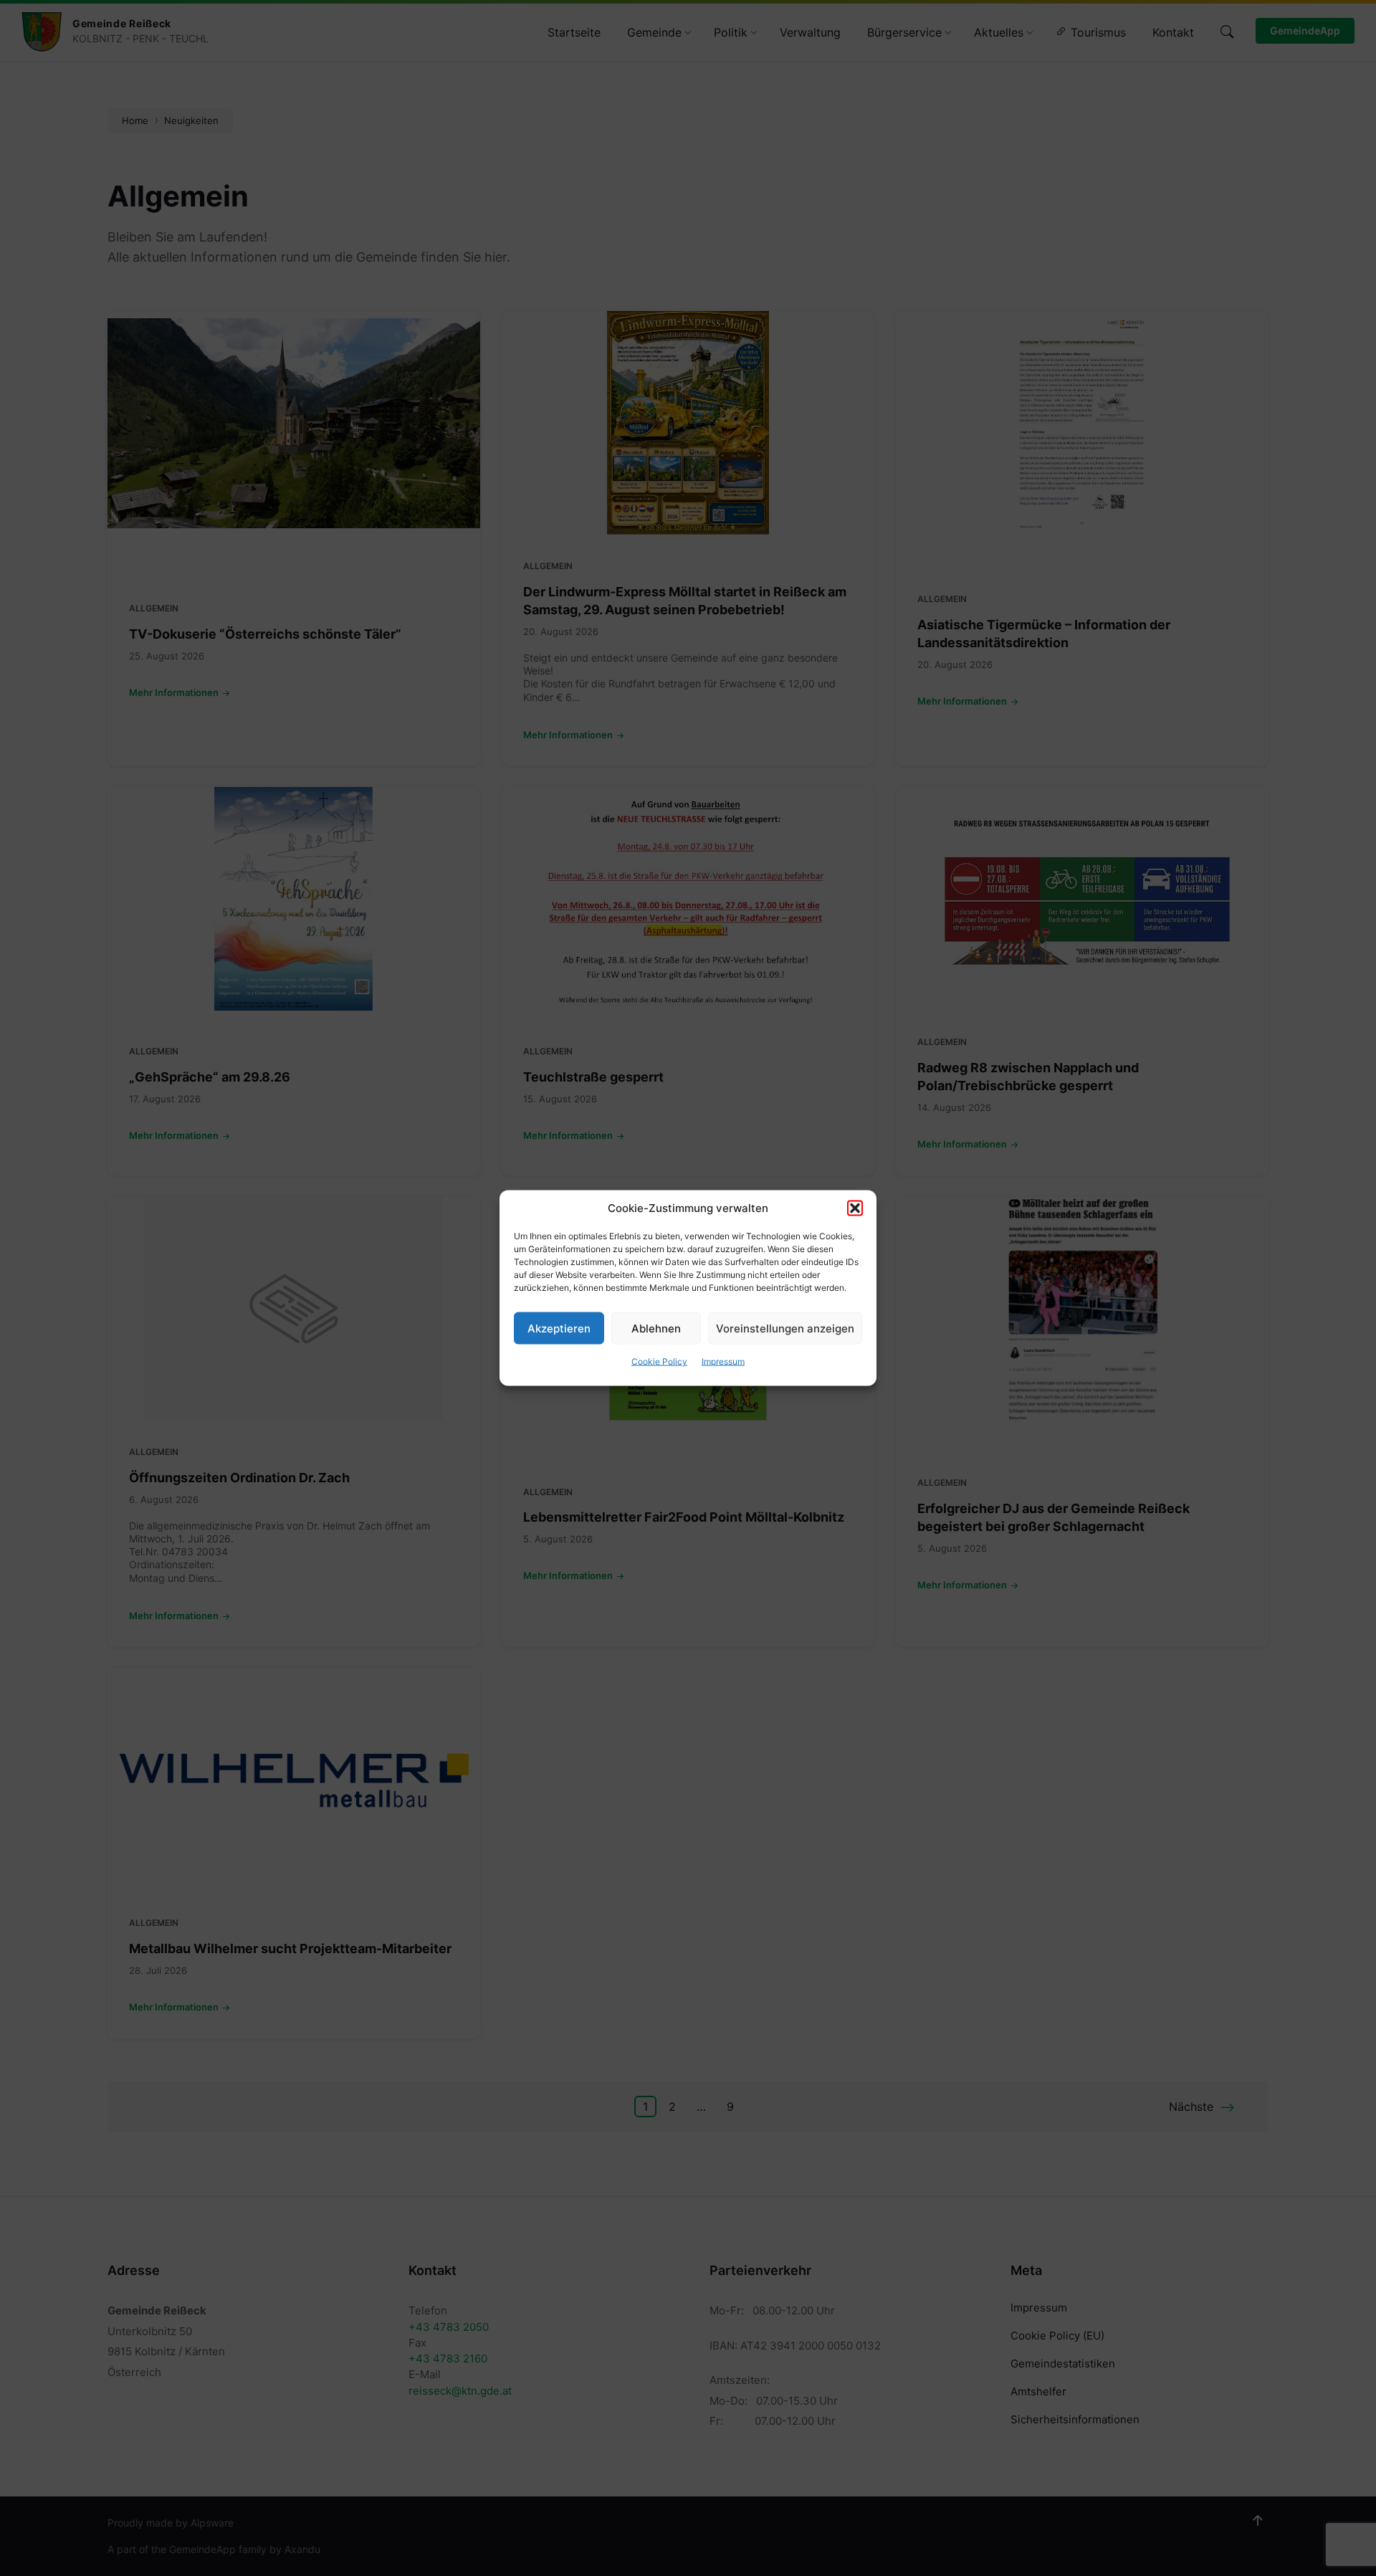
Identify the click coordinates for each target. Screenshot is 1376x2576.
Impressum (723, 1361)
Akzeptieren (559, 1328)
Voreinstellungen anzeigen (785, 1328)
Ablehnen (656, 1328)
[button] (855, 1208)
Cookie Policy (659, 1361)
